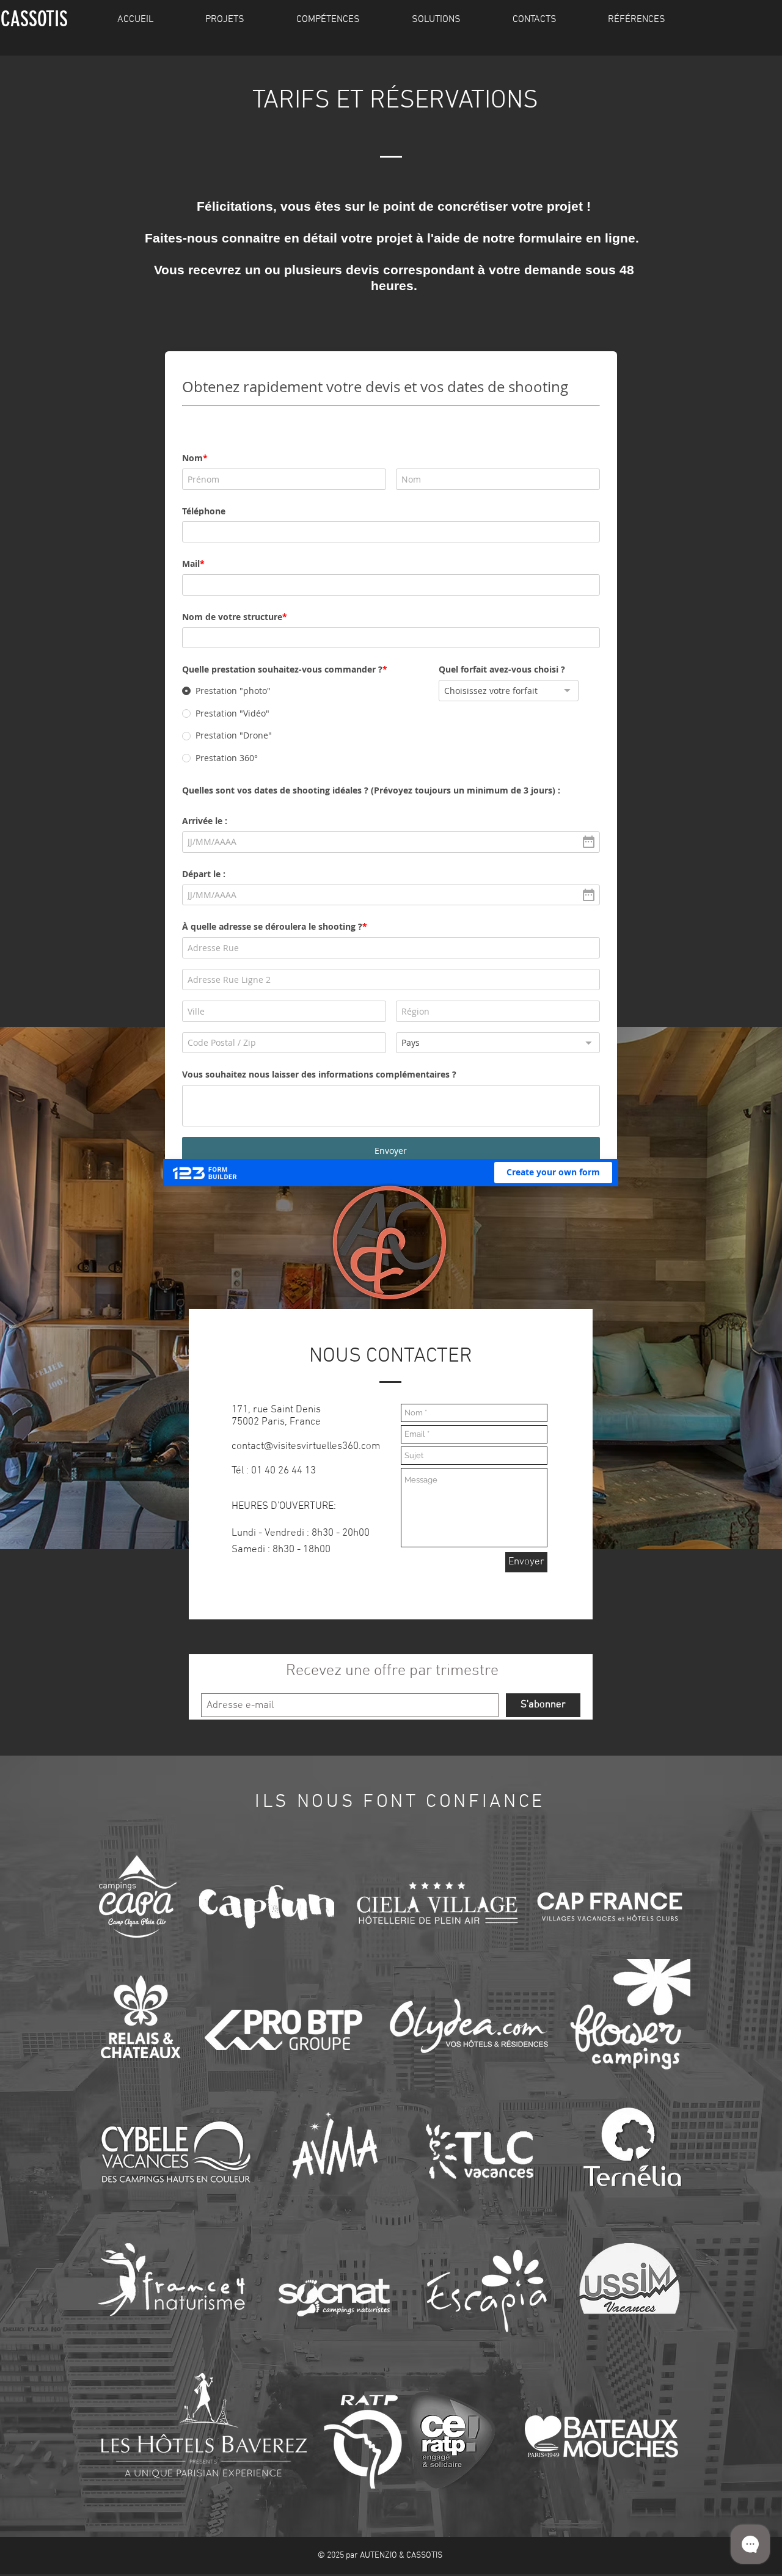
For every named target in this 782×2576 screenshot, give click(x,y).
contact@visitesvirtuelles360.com (306, 1515)
